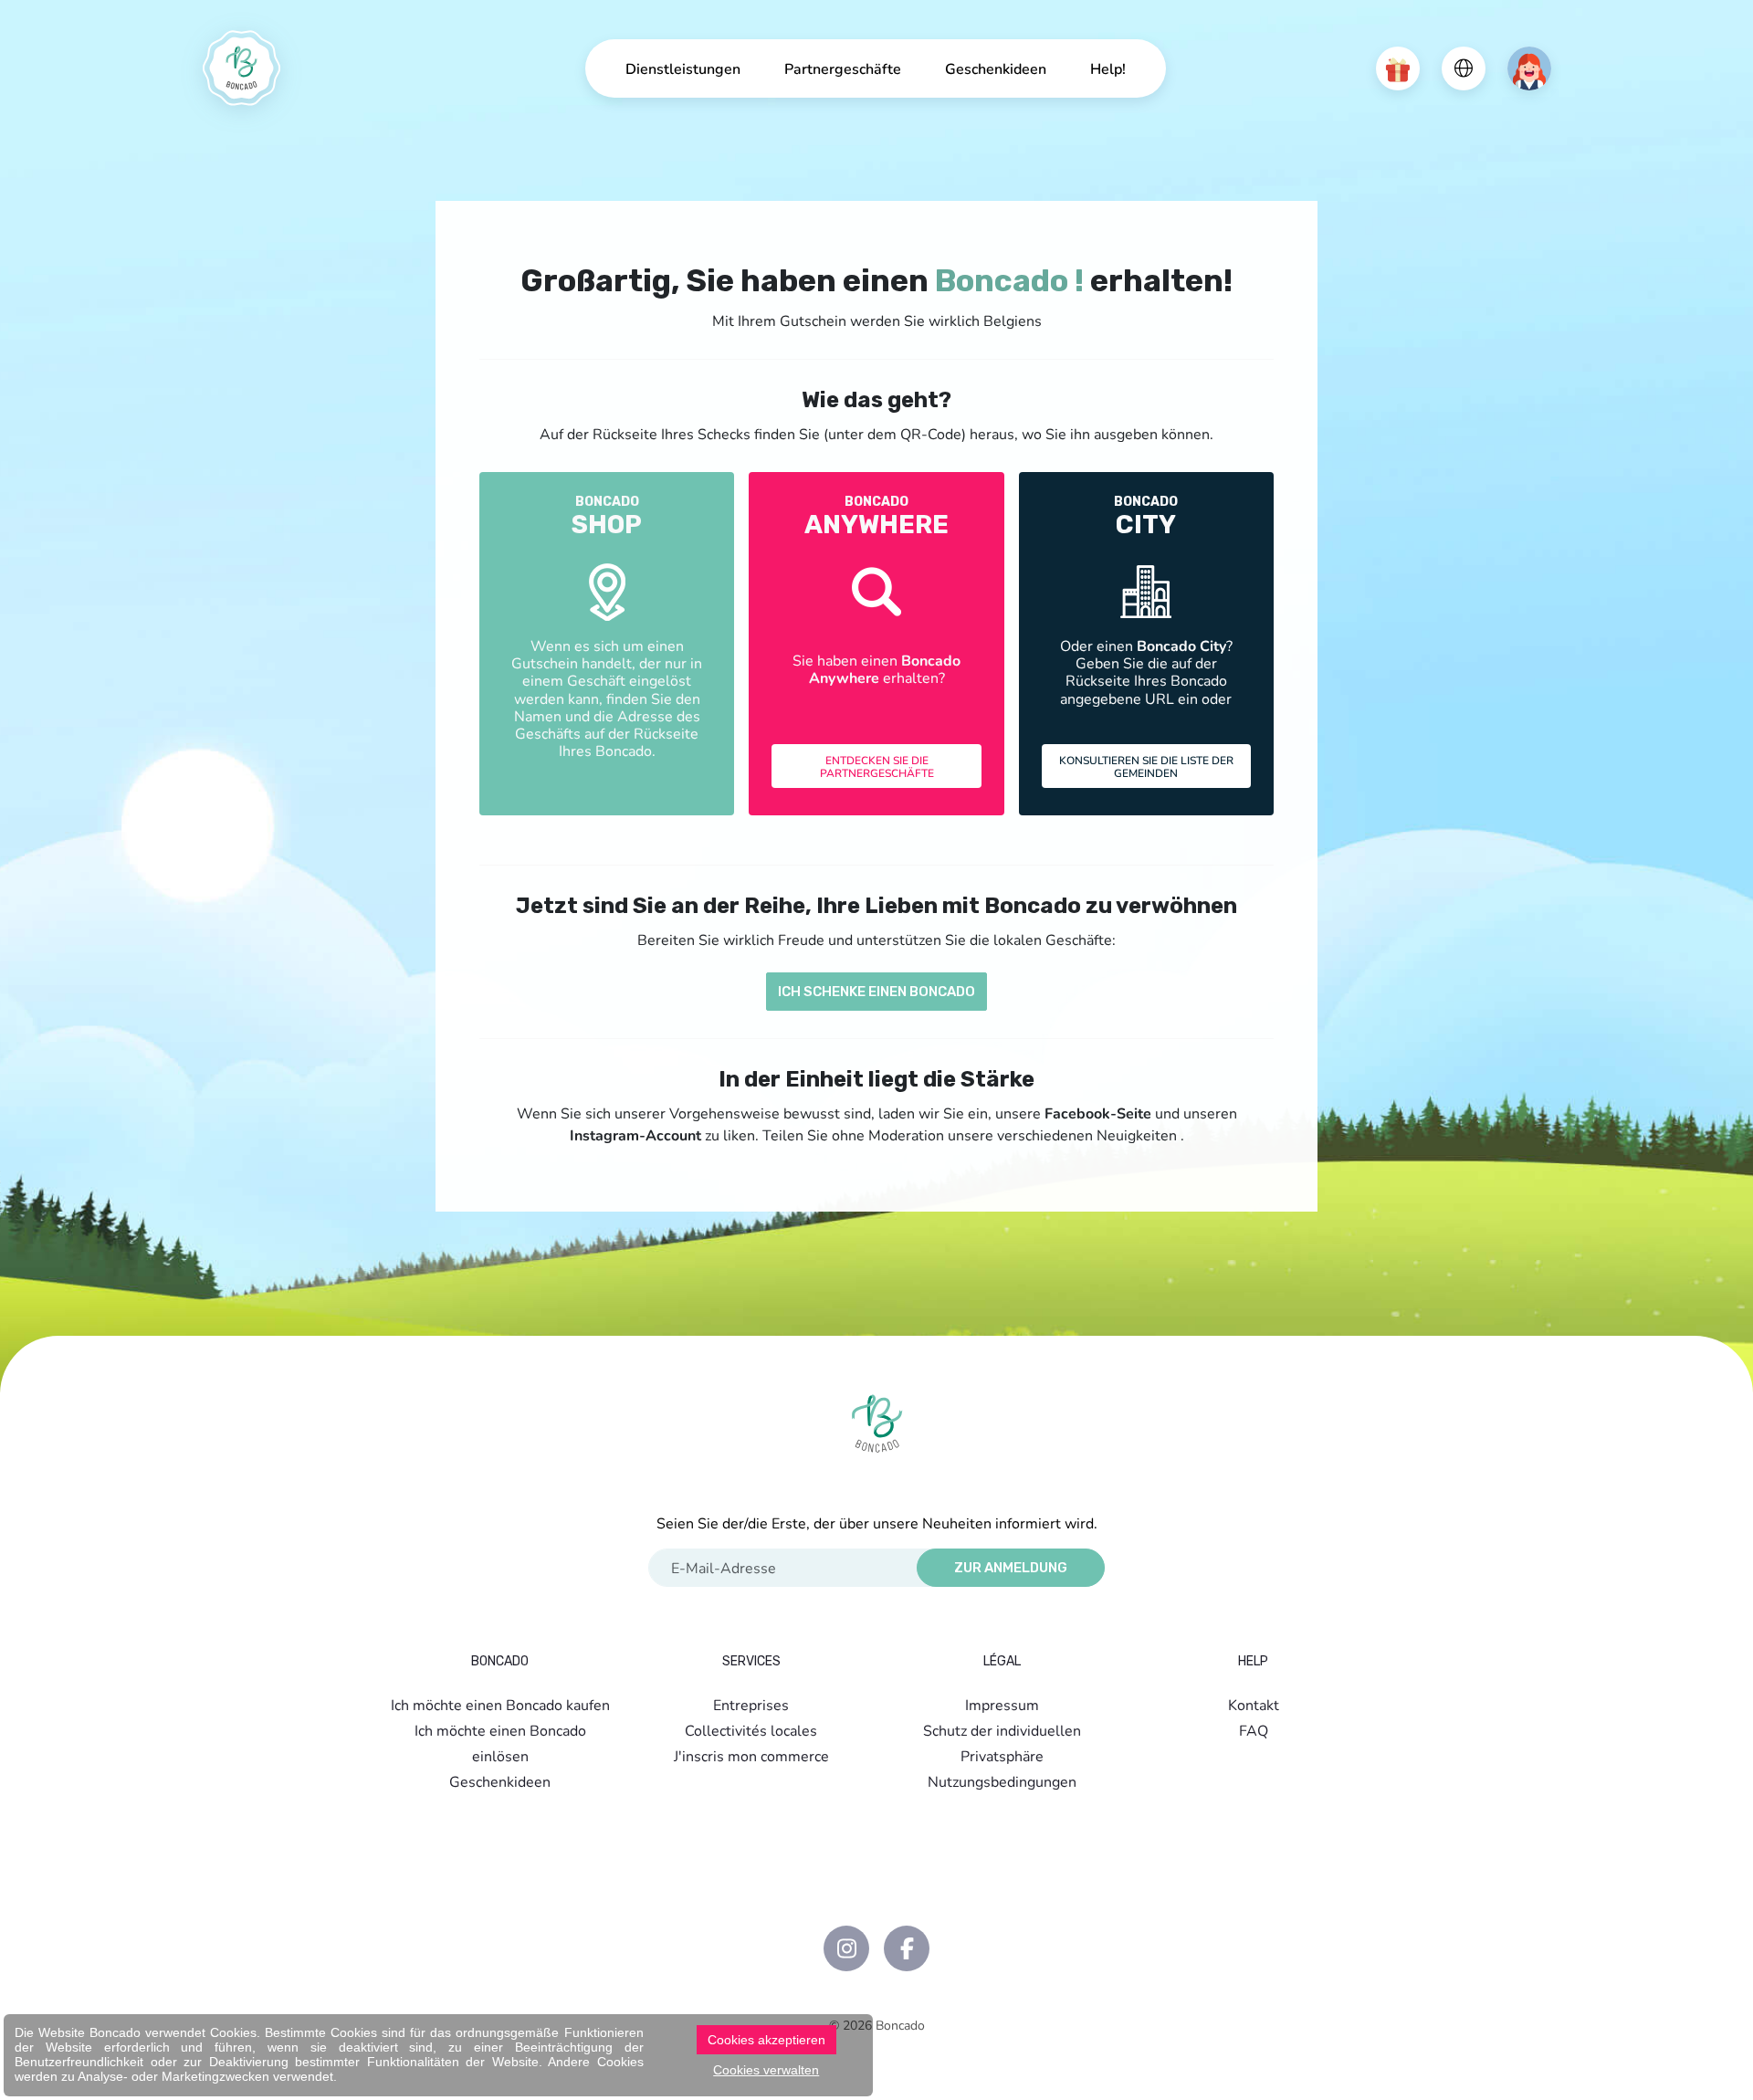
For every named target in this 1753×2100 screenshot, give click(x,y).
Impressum (1002, 1704)
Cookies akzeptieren (766, 2040)
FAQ (1254, 1730)
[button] (1398, 68)
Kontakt (1254, 1704)
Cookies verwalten (766, 2070)
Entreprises (751, 1704)
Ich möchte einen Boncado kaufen (500, 1704)
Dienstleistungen (683, 68)
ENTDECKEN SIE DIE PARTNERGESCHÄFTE (877, 766)
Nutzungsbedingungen (1002, 1781)
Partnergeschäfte (843, 68)
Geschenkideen (996, 68)
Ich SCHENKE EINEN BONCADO (876, 992)
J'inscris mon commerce (751, 1755)
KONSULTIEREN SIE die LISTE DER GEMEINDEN (1146, 766)
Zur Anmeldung (1011, 1568)
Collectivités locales (751, 1730)
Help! (1108, 68)
